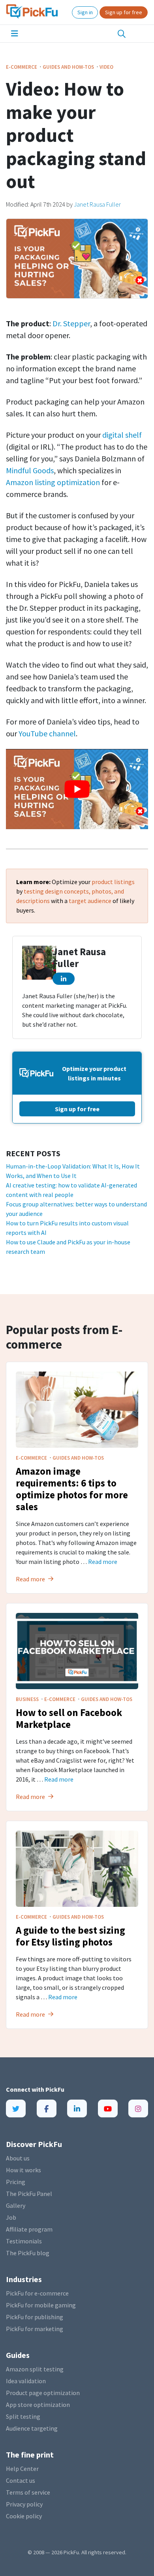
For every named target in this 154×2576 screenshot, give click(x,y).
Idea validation (26, 2381)
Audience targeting (32, 2428)
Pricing (16, 2182)
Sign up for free (124, 12)
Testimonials (24, 2241)
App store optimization (38, 2405)
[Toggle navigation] (15, 34)
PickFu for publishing (35, 2317)
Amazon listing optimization (53, 482)
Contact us (21, 2480)
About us (18, 2158)
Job (11, 2217)
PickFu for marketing (35, 2329)
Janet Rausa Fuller (97, 204)
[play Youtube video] (77, 789)
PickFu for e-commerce (37, 2293)
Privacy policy (24, 2504)
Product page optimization (43, 2393)
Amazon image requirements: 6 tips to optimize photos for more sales (72, 1489)
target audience (90, 901)
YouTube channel (47, 733)
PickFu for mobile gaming (41, 2305)
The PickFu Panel (29, 2194)
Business (28, 1699)
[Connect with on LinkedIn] (64, 979)
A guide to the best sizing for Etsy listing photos (70, 1936)
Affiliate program (29, 2229)
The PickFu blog (28, 2253)
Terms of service (28, 2492)
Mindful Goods (30, 470)
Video (106, 67)
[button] (122, 34)
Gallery (16, 2205)
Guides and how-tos (69, 67)
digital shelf (122, 435)
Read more (103, 1562)
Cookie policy (24, 2516)
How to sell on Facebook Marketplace (69, 1718)
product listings (113, 882)
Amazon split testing (35, 2369)
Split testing (23, 2416)
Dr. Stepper (71, 323)
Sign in (85, 12)
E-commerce (22, 67)
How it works (23, 2170)
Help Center (22, 2469)
